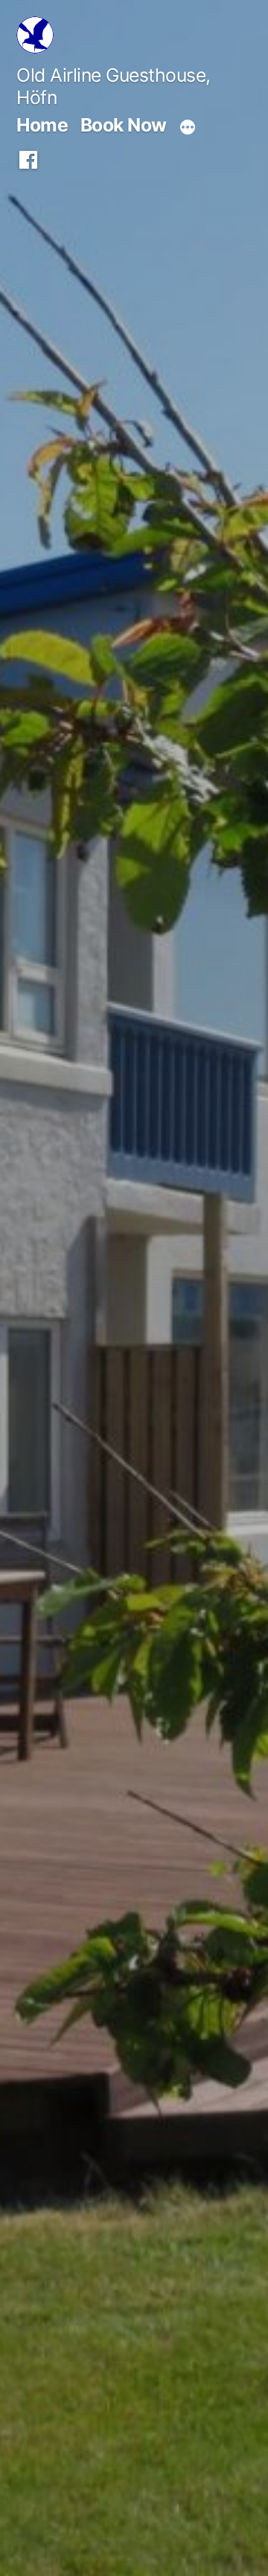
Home (42, 125)
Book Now (124, 125)
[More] (188, 128)
